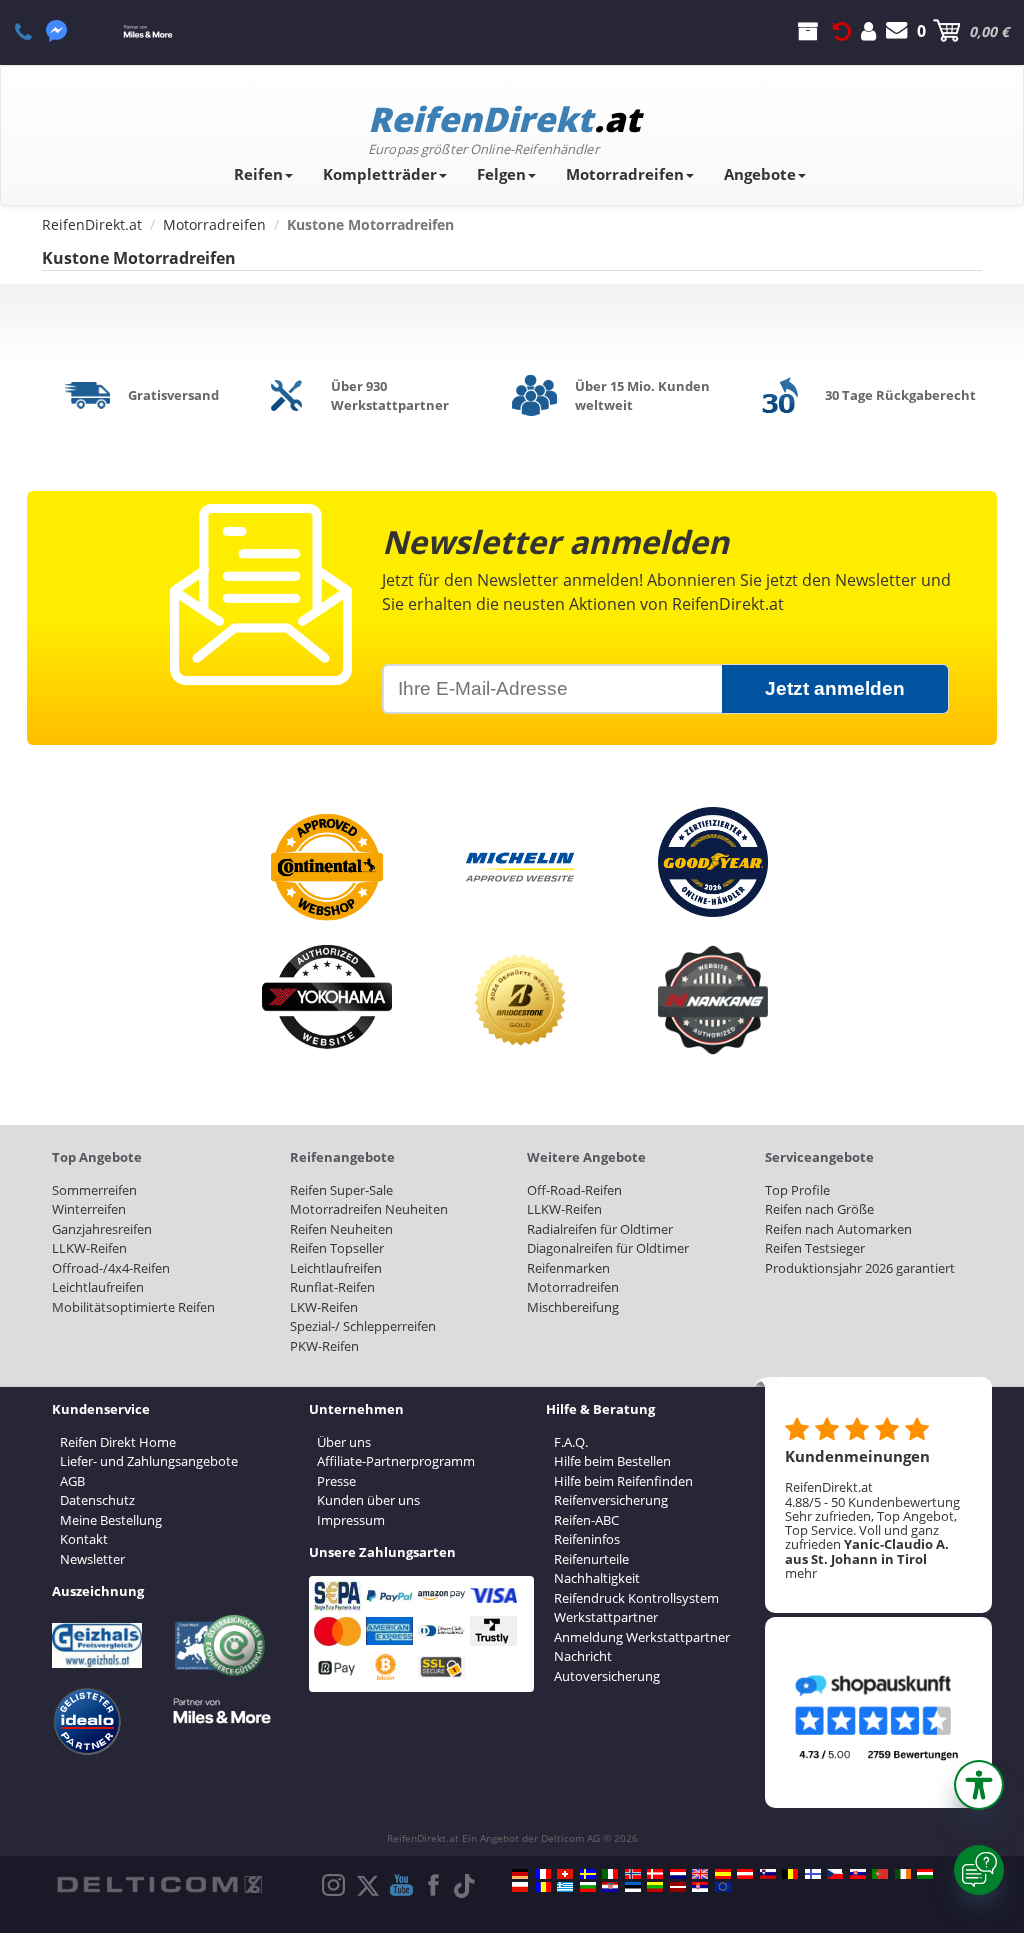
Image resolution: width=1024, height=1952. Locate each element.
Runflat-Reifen (332, 1287)
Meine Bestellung (111, 1520)
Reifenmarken (568, 1268)
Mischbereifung (573, 1307)
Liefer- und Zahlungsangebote (149, 1461)
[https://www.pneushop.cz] (835, 1874)
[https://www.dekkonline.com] (633, 1874)
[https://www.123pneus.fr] (543, 1874)
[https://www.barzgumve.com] (588, 1887)
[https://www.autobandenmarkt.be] (790, 1874)
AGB (72, 1481)
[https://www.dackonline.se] (588, 1874)
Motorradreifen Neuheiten (369, 1209)
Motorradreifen (625, 174)
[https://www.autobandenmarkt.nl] (678, 1874)
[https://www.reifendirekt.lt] (655, 1887)
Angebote (760, 174)
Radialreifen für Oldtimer (600, 1229)
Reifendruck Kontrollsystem (636, 1598)
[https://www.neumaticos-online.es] (723, 1874)
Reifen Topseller (337, 1248)
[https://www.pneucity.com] (880, 1874)
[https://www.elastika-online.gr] (565, 1887)
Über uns (344, 1442)
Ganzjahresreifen (102, 1229)
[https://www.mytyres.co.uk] (700, 1874)
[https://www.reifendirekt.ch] (565, 1874)
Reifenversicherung (611, 1500)
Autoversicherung (607, 1676)
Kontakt (84, 1539)
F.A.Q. (571, 1442)
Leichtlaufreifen (98, 1287)
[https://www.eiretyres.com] (903, 1874)
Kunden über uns (368, 1500)
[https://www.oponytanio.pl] (520, 1887)
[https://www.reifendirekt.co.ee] (633, 1887)
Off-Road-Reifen (574, 1190)
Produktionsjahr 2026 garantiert (860, 1268)
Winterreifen (89, 1209)
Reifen (258, 174)
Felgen (501, 174)
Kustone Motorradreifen (139, 258)
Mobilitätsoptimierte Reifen (133, 1307)
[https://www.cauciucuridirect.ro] (543, 1887)
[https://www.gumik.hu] (925, 1874)
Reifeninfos (587, 1539)
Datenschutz (97, 1500)
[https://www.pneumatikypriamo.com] (858, 1874)
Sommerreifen (94, 1190)
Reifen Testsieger (815, 1248)
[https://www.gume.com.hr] (610, 1887)
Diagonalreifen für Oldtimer (608, 1248)
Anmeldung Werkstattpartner (642, 1637)
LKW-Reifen (324, 1307)
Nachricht (583, 1656)
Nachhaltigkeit (597, 1578)
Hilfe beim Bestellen (612, 1461)
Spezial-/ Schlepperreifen (363, 1326)
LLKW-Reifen (89, 1248)
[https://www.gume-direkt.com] (768, 1874)
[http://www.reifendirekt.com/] (723, 1887)
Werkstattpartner (606, 1617)
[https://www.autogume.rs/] (700, 1887)
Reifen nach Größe (819, 1209)
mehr (801, 1573)
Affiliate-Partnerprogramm (396, 1461)
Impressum (351, 1520)
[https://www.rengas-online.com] (813, 1874)
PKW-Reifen (324, 1346)
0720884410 (34, 31)
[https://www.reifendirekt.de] (520, 1874)
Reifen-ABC (586, 1520)
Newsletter (92, 1559)
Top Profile (797, 1190)
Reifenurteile (591, 1559)
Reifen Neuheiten (341, 1229)
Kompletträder (380, 174)
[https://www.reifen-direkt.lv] (678, 1887)
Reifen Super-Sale (341, 1190)
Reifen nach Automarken (838, 1229)
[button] (979, 1785)
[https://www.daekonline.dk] (655, 1874)
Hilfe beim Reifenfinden (623, 1481)
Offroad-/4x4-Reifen (111, 1268)
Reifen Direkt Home (118, 1442)
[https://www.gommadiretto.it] (610, 1874)
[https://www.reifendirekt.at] (745, 1874)
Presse (336, 1481)
